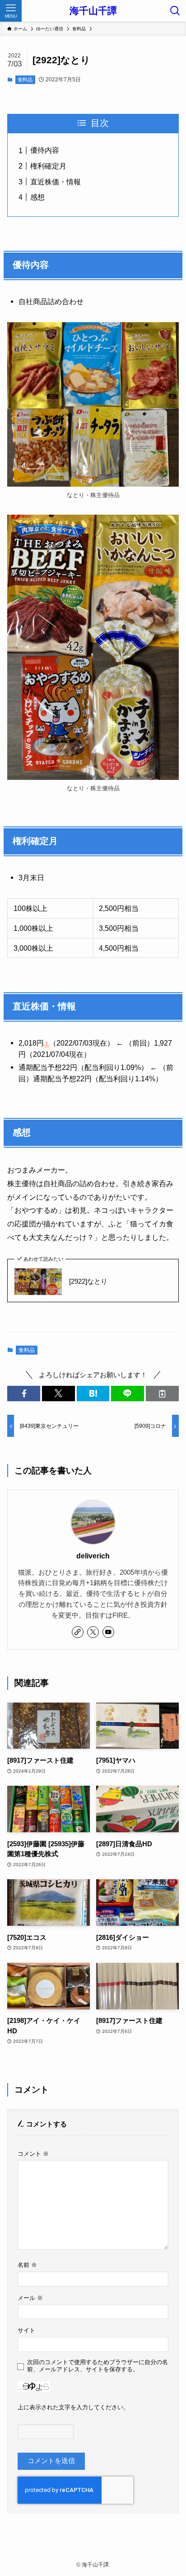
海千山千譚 (93, 11)
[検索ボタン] (175, 11)
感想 (37, 197)
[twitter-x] (93, 1632)
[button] (24, 1394)
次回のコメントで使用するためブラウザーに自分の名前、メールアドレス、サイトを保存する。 (98, 2366)
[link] (78, 1632)
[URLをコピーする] (162, 1394)
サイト (26, 2330)
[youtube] (108, 1632)
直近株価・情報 (56, 182)
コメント (33, 2154)
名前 (27, 2265)
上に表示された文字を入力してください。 (73, 2407)
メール (30, 2298)
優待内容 (45, 150)
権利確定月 (48, 166)
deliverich (93, 1556)
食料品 (25, 80)
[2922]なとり (88, 1281)
